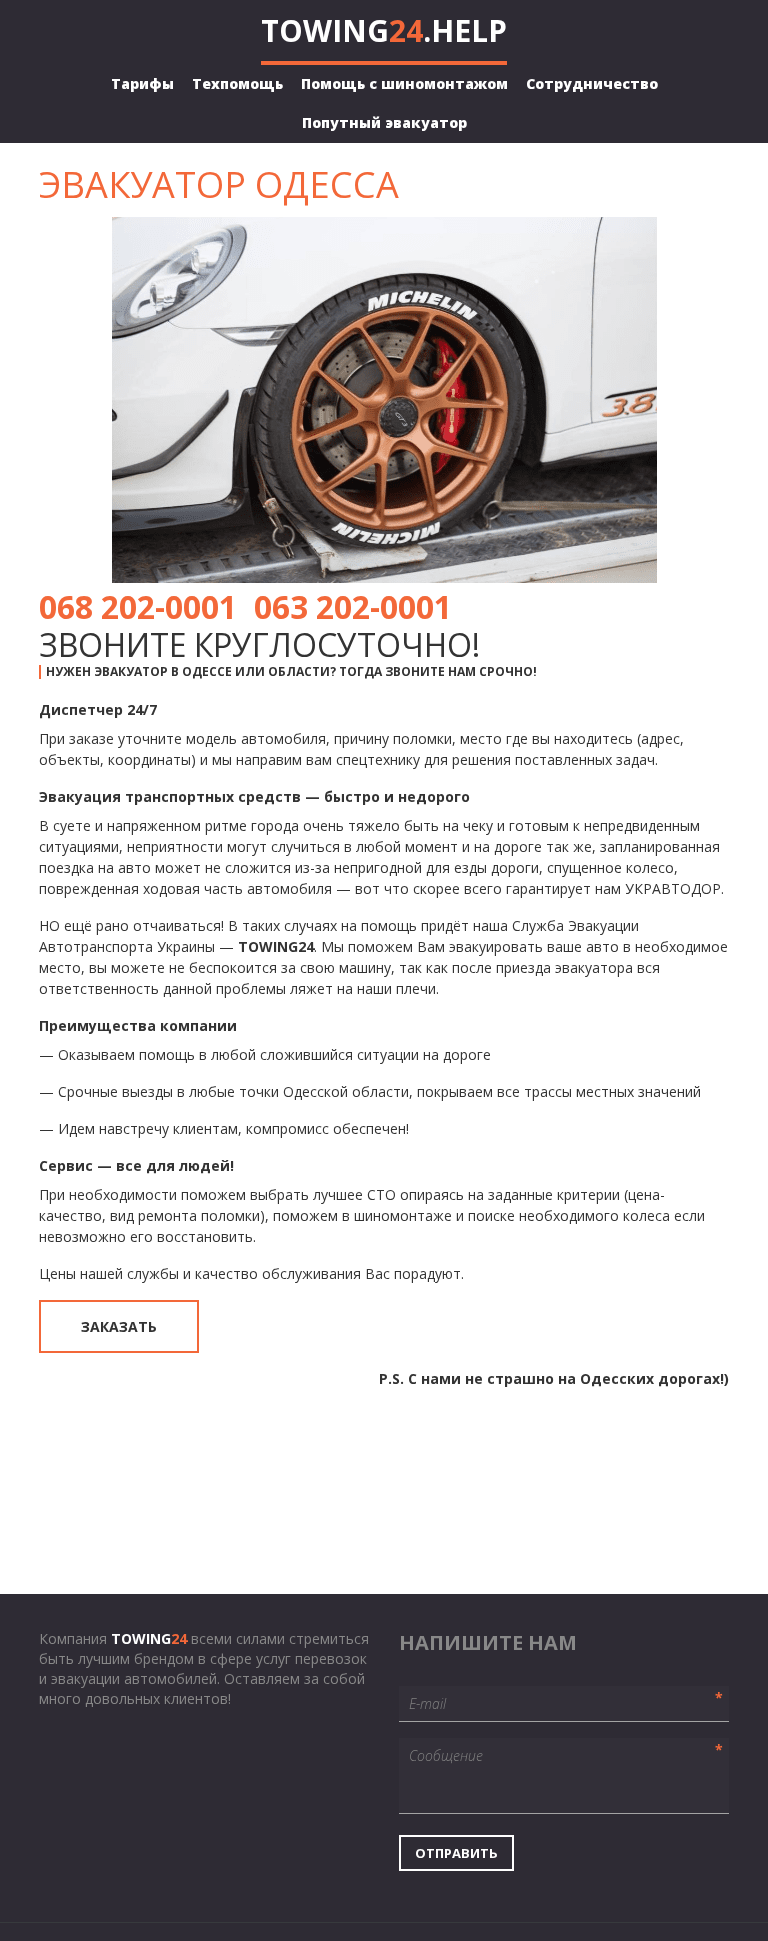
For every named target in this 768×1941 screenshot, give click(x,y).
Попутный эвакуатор (384, 122)
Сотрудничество (592, 83)
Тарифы (142, 83)
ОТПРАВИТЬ (456, 1853)
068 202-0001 (138, 606)
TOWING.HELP (384, 30)
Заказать (119, 1326)
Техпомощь (237, 83)
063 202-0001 (353, 606)
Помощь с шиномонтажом (404, 83)
